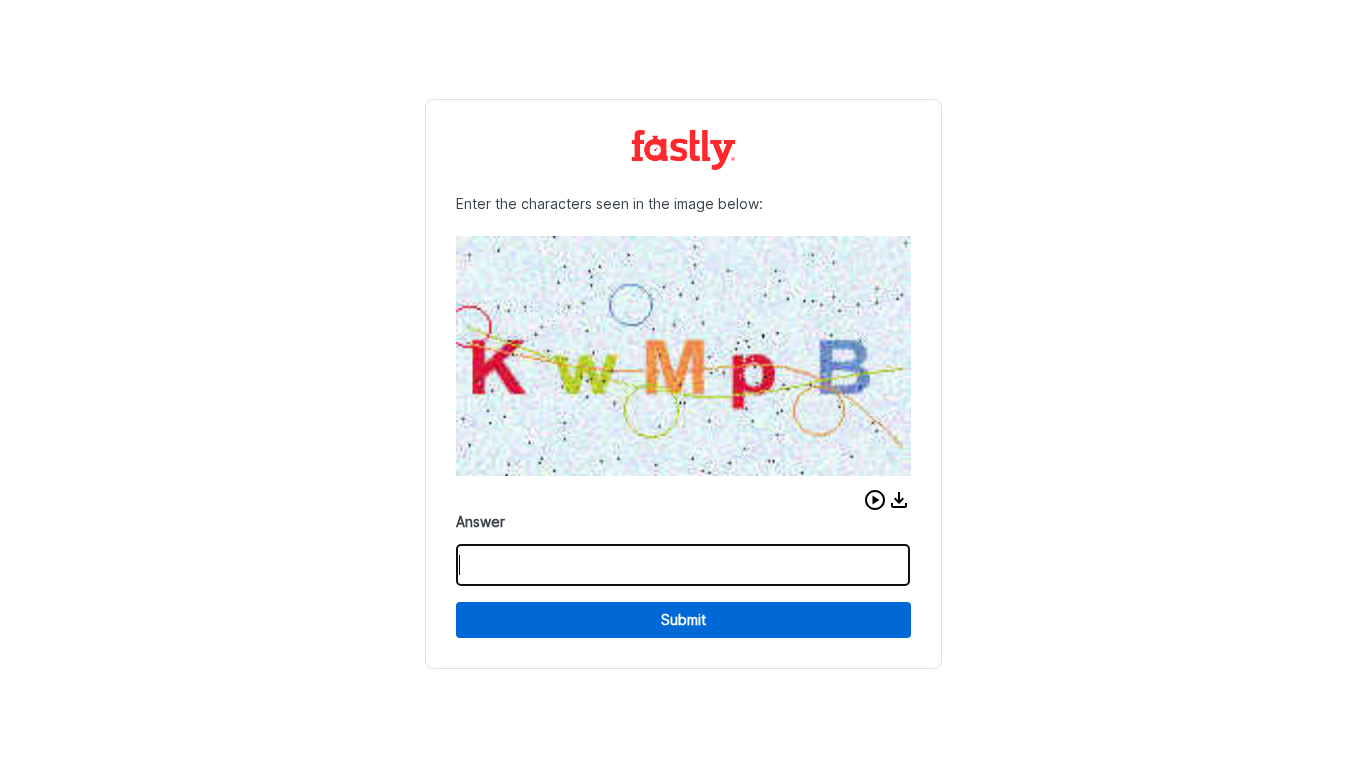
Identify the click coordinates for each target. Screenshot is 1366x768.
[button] (875, 500)
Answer (480, 521)
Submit (683, 619)
